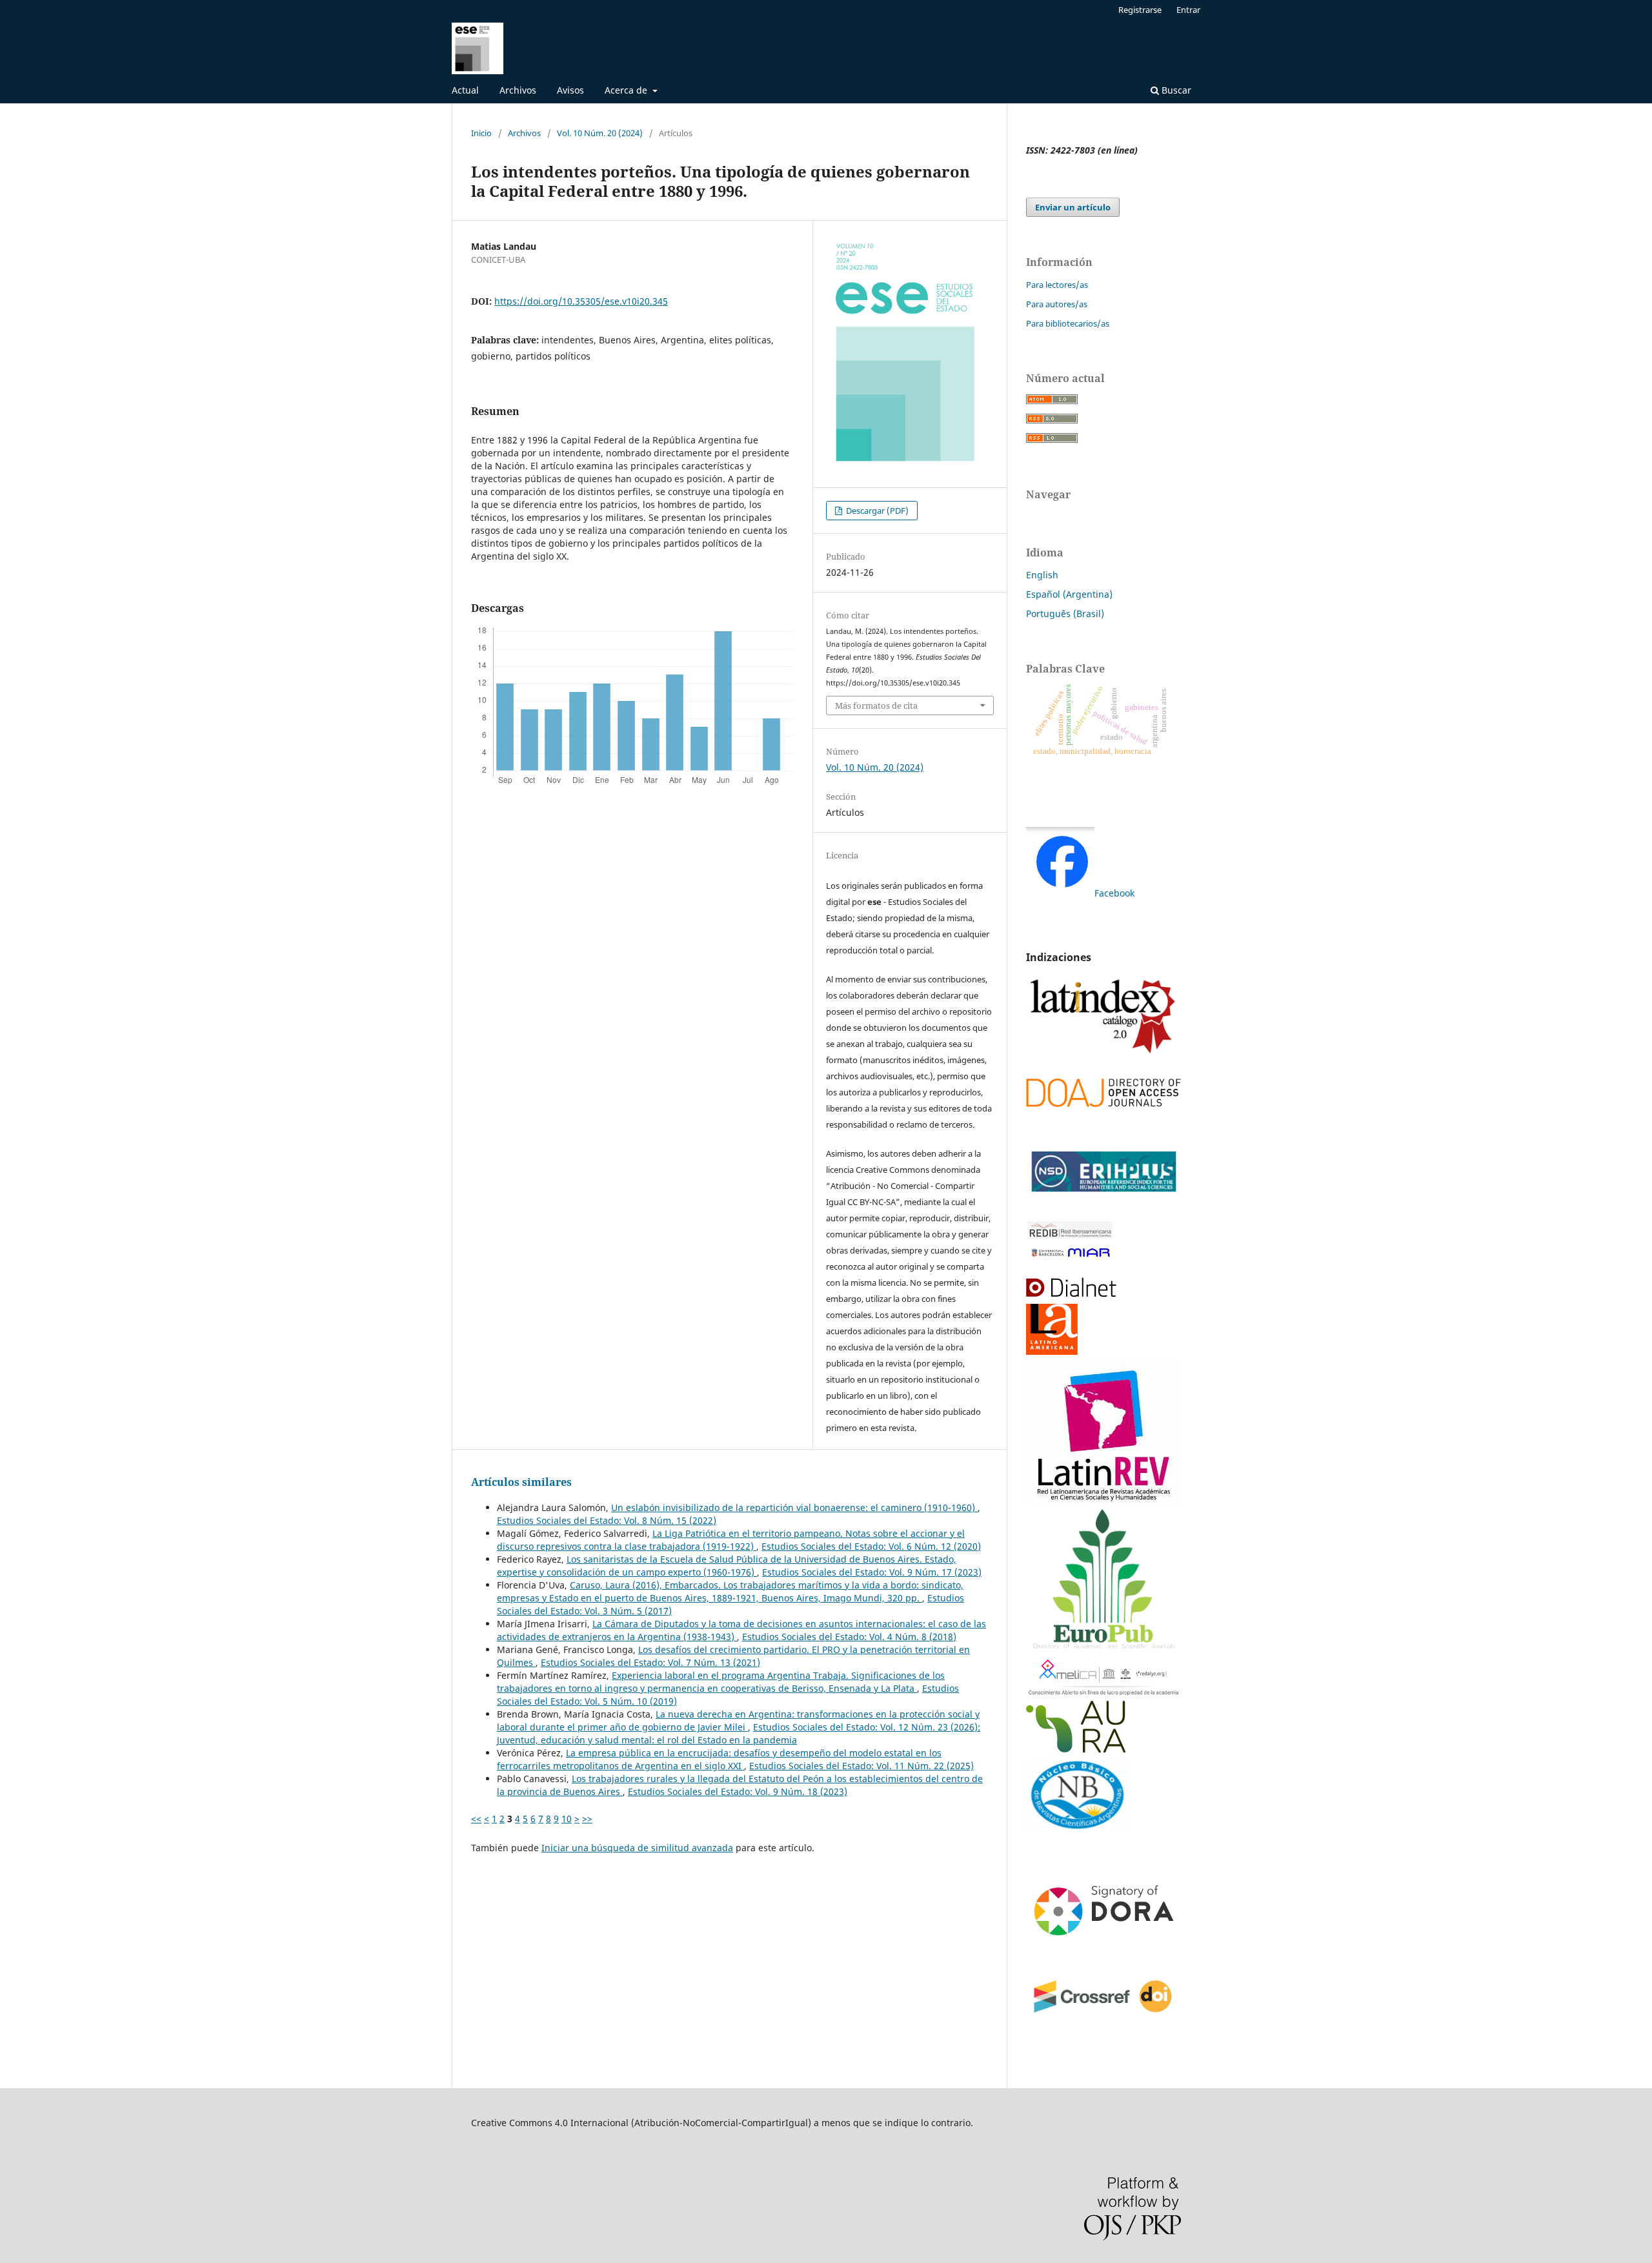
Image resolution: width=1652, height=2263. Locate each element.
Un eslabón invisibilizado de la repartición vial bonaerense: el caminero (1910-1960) (794, 1507)
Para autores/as (1057, 304)
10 (567, 1819)
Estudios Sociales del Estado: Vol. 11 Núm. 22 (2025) (861, 1766)
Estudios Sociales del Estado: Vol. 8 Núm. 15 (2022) (607, 1520)
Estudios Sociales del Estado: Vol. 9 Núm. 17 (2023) (872, 1572)
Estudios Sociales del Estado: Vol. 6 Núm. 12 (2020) (871, 1546)
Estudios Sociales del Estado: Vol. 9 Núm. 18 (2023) (738, 1791)
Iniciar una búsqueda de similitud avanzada (637, 1848)
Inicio (481, 133)
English (1042, 575)
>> (587, 1819)
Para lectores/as (1057, 285)
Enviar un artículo (1073, 207)
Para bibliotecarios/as (1068, 323)
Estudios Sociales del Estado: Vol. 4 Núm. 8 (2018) (849, 1637)
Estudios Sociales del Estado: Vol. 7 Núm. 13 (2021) (650, 1662)
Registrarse (1140, 10)
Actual (465, 90)
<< (476, 1819)
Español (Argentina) (1069, 594)
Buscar (1175, 90)
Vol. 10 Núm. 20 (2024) (600, 133)
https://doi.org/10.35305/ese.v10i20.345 (581, 301)
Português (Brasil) (1065, 614)
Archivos (518, 90)
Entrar (1188, 10)
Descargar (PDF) (876, 511)
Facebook (1114, 893)
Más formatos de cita (876, 705)
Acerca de (627, 90)
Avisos (570, 90)
